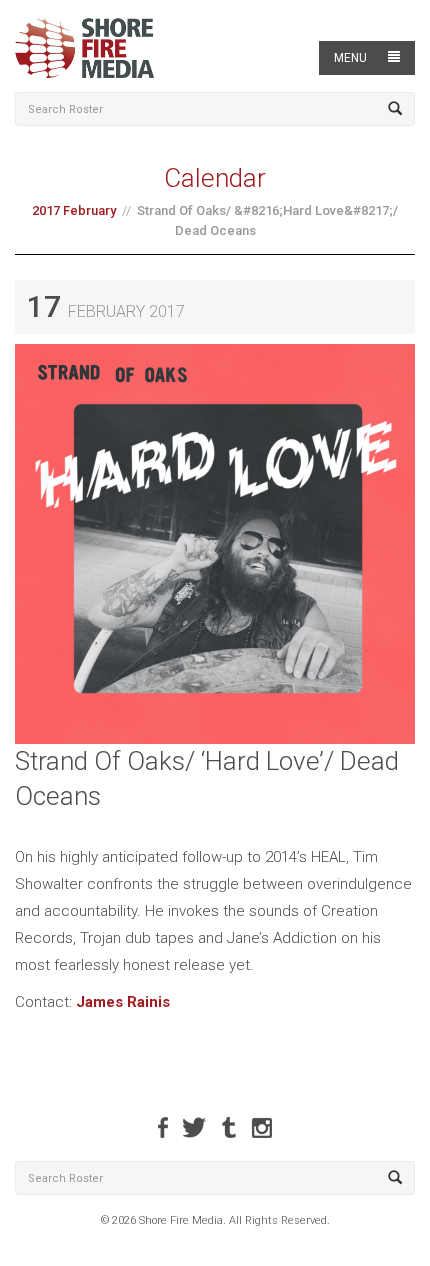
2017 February (74, 210)
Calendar (215, 178)
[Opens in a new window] (163, 1127)
